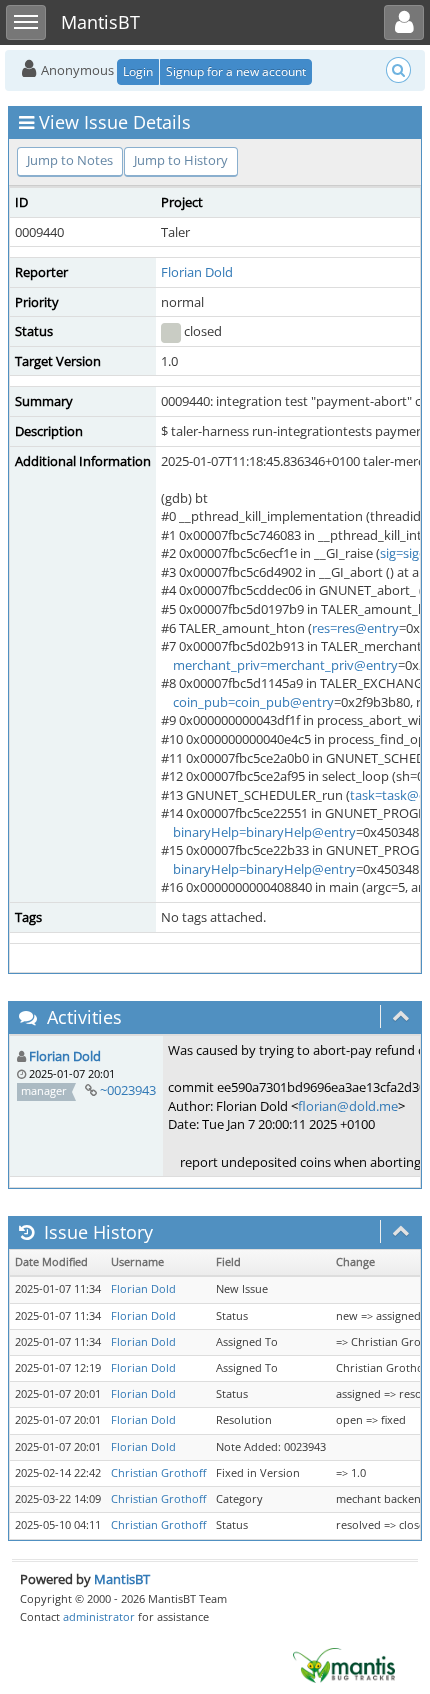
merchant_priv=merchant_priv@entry (285, 665)
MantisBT (122, 1579)
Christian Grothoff (158, 1473)
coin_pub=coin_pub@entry (253, 702)
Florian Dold (197, 272)
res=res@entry (355, 628)
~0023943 (128, 1090)
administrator (99, 1616)
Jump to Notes (70, 160)
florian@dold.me (348, 1106)
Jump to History (181, 160)
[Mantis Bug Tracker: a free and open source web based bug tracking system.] (344, 1664)
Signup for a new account (236, 71)
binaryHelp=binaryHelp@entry (264, 832)
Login (138, 71)
